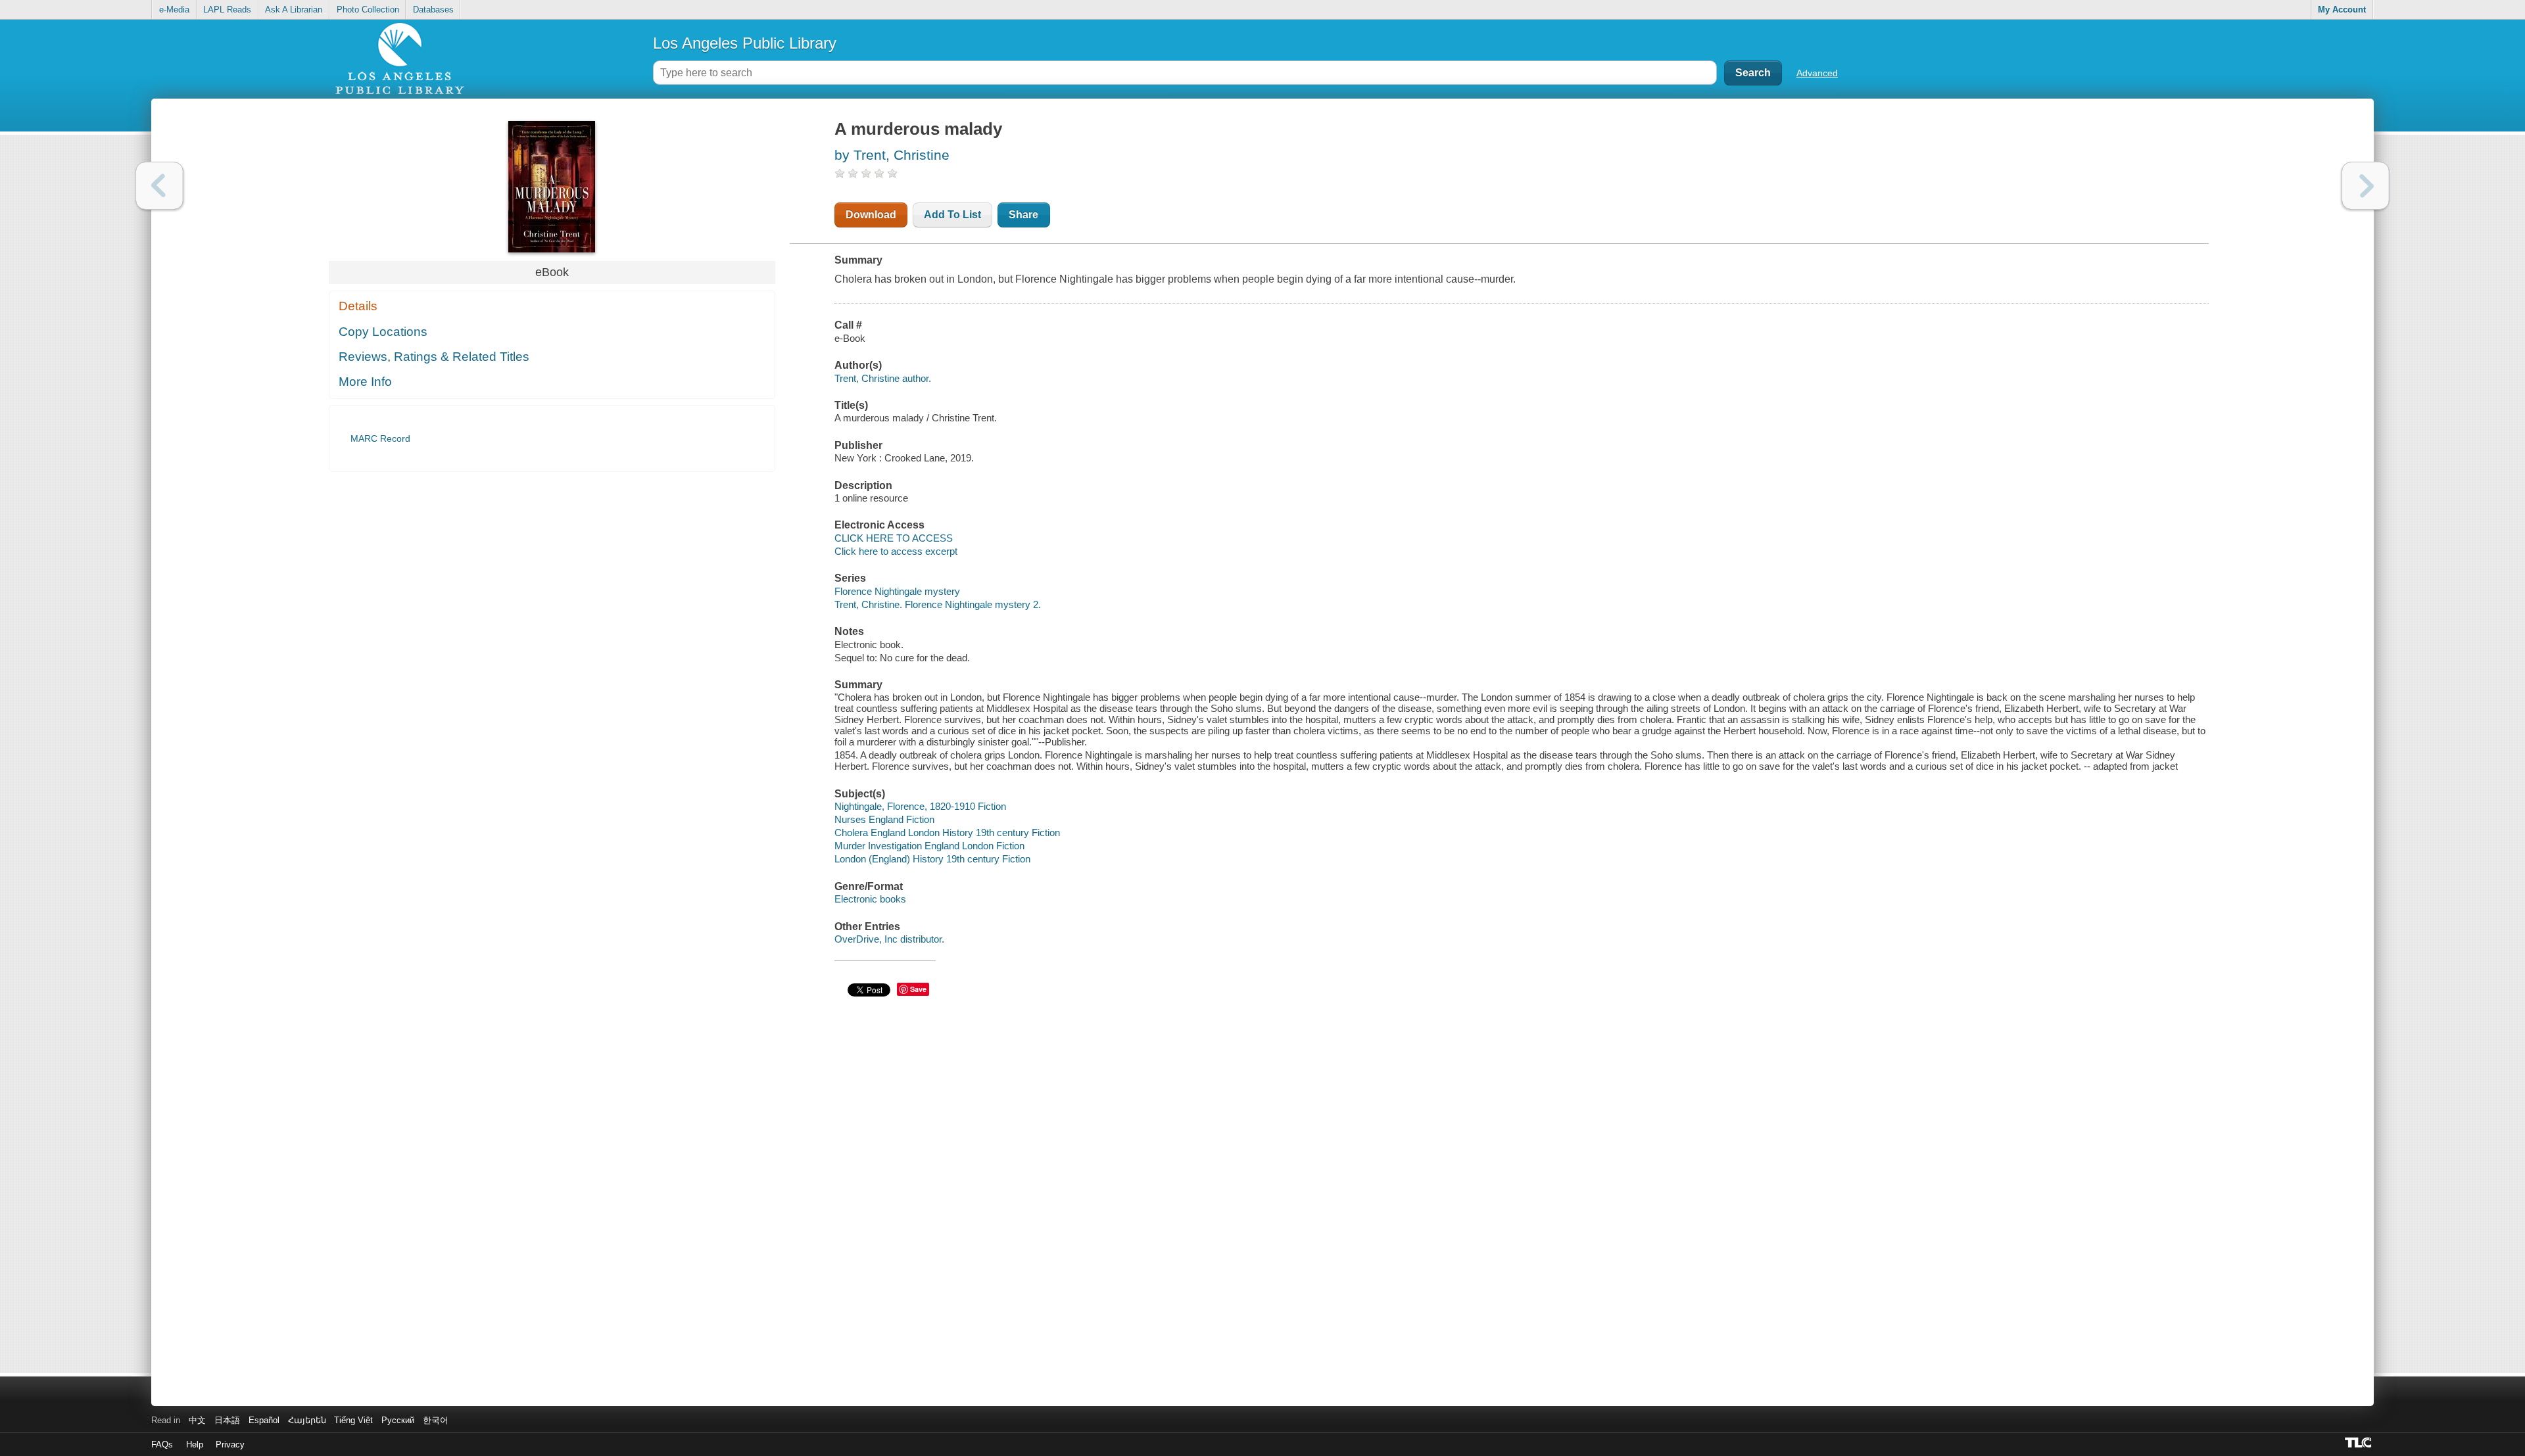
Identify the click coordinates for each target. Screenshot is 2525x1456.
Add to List (952, 215)
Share (1023, 215)
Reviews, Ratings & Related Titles (434, 357)
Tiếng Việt (353, 1420)
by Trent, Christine (892, 155)
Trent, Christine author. (883, 378)
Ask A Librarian (294, 10)
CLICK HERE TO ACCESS (894, 538)
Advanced (1817, 73)
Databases (433, 10)
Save (918, 989)
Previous (159, 186)
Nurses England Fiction (884, 819)
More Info (365, 382)
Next (2366, 186)
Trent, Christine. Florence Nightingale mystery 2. (938, 604)
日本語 (227, 1420)
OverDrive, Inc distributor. (889, 939)
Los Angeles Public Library (745, 43)
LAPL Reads (227, 10)
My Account (2342, 10)
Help (195, 1444)
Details (358, 306)
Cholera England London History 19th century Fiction (947, 833)
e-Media (174, 10)
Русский (398, 1420)
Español (264, 1420)
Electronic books (870, 899)
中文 (197, 1420)
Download (871, 215)
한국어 (436, 1420)
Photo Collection (368, 10)
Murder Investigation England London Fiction (929, 846)
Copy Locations (383, 332)
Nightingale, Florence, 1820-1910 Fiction (920, 806)
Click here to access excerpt (896, 551)
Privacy (230, 1444)
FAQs (162, 1444)
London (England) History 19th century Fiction (932, 859)
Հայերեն (307, 1420)
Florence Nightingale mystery (897, 591)
